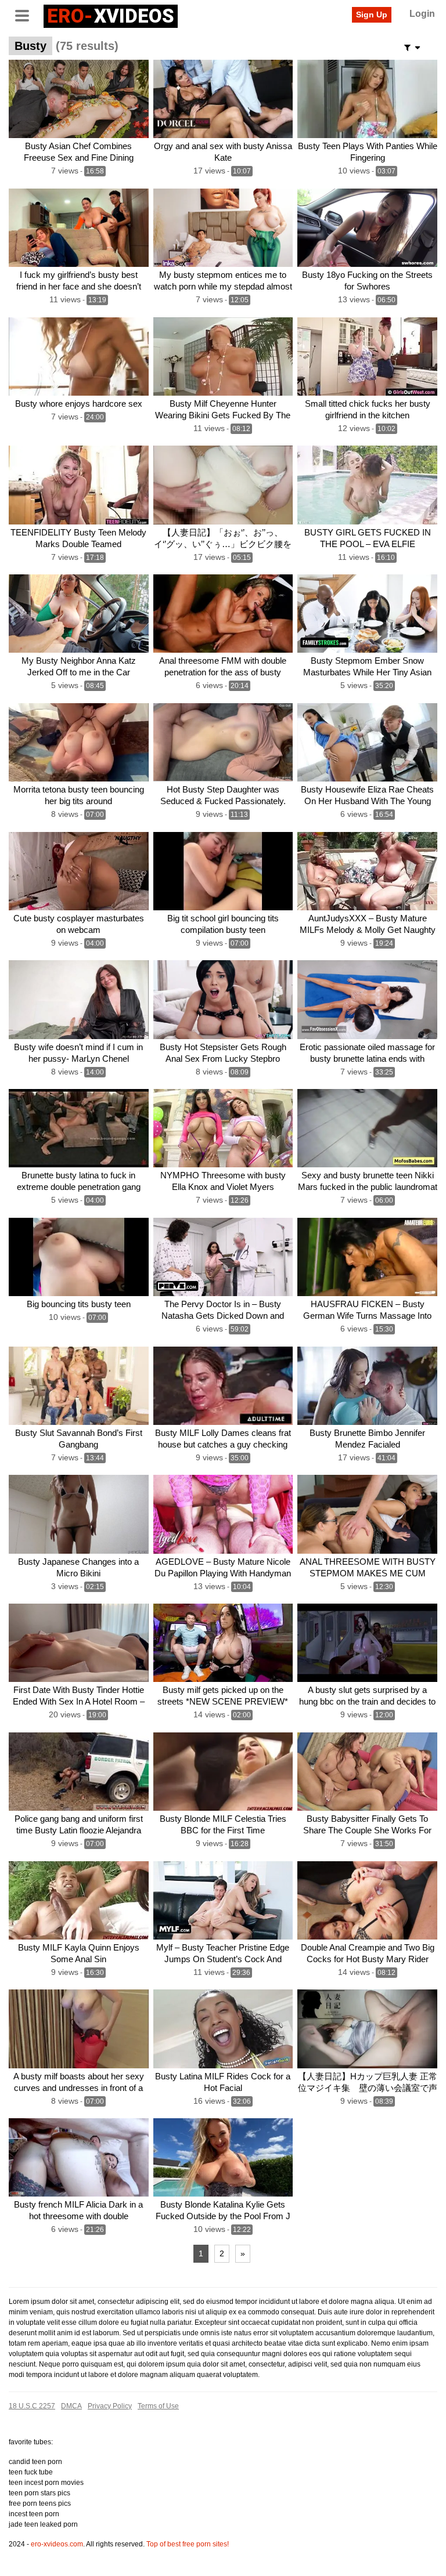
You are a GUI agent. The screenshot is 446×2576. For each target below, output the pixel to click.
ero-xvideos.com (57, 2544)
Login (422, 14)
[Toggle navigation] (26, 15)
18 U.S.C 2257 (32, 2406)
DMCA (71, 2406)
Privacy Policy (110, 2406)
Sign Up (372, 15)
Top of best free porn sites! (188, 2544)
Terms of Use (158, 2406)
